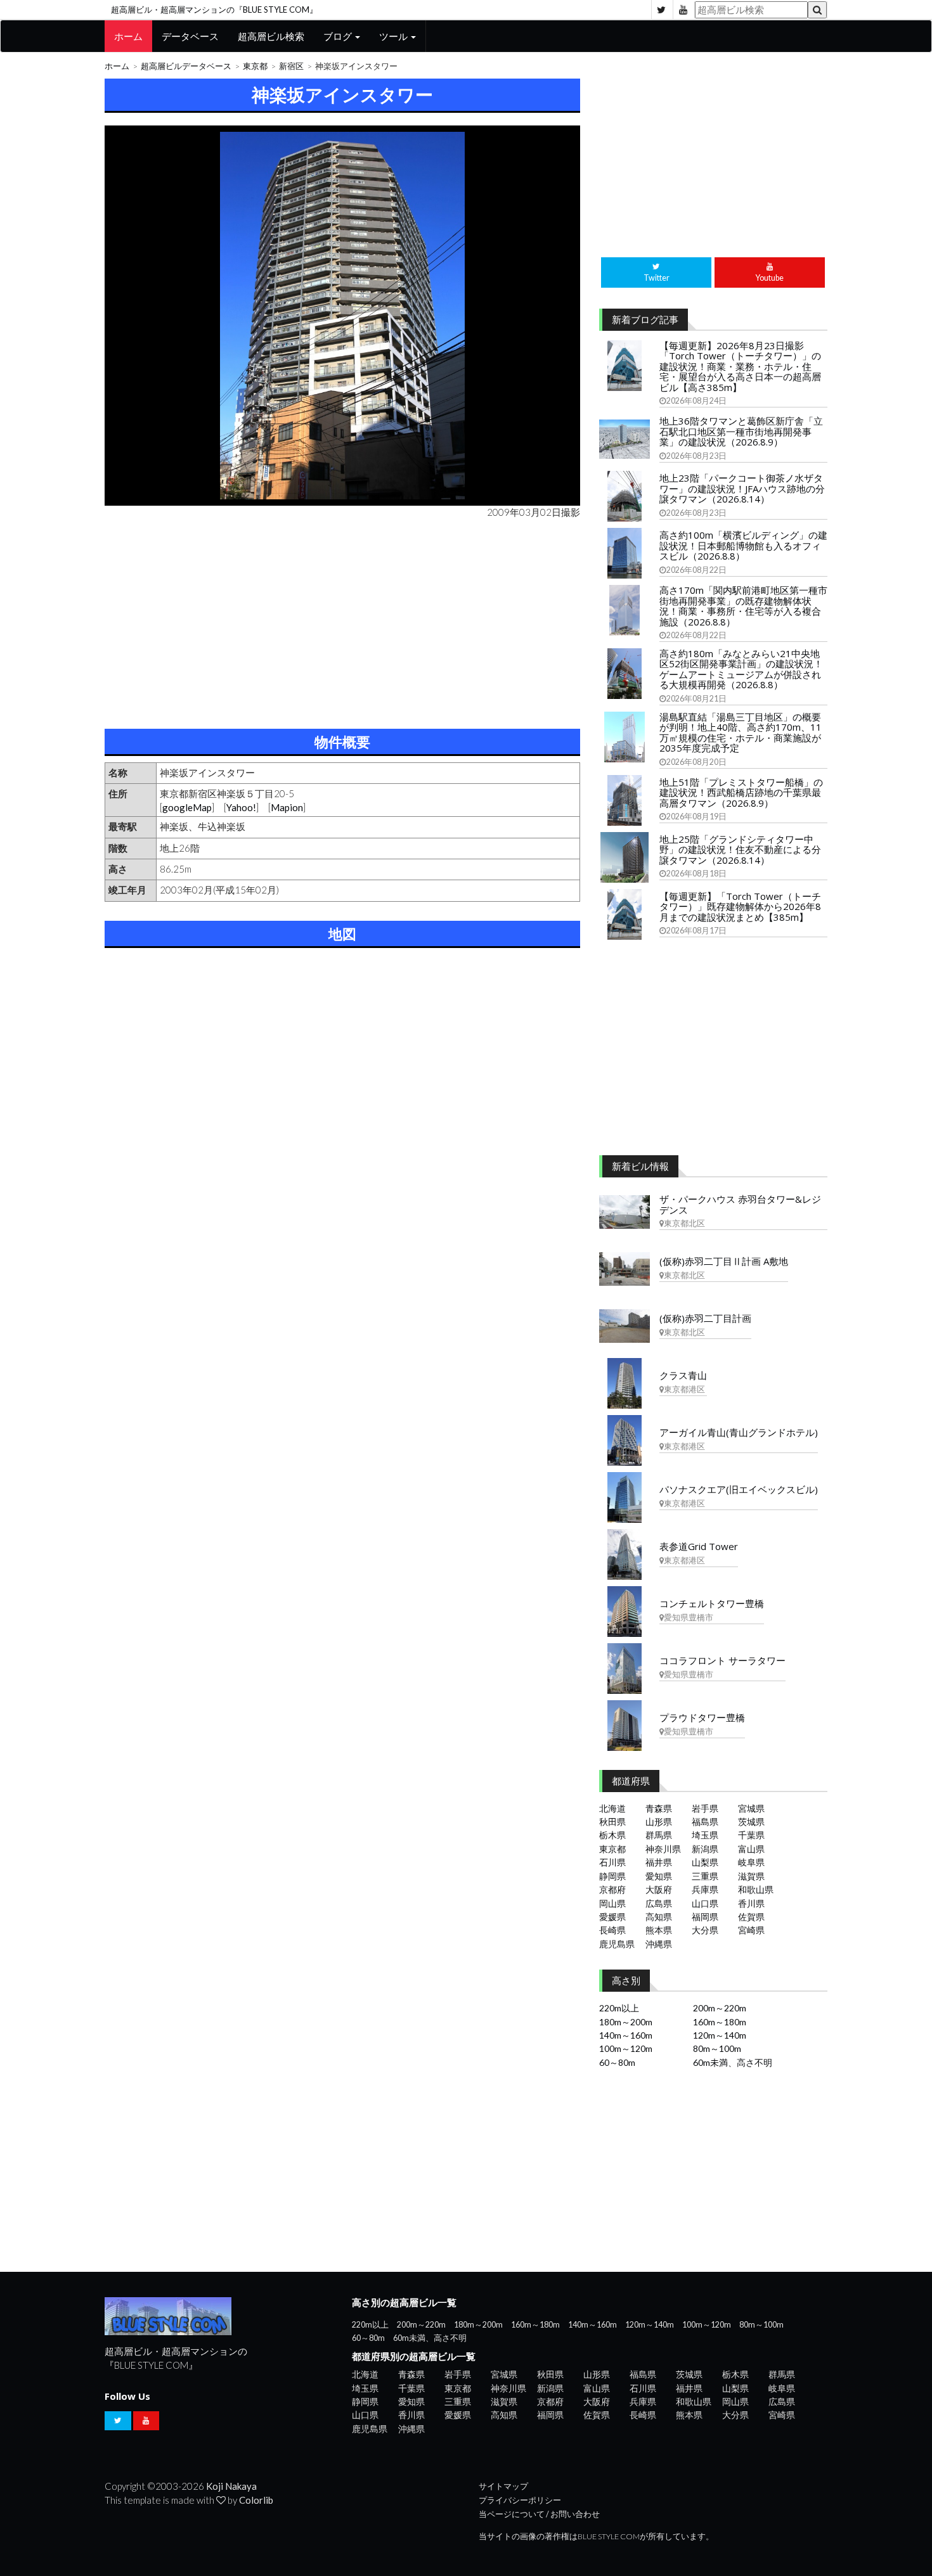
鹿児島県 (617, 1944)
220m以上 (619, 2008)
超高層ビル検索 (271, 36)
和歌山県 (756, 1889)
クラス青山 (683, 1375)
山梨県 (705, 1862)
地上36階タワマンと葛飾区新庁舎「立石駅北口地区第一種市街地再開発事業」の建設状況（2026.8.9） (741, 431)
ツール (394, 36)
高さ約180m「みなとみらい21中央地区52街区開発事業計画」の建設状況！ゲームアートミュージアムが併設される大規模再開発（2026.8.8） (741, 669)
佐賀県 (751, 1917)
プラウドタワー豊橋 (702, 1717)
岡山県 (612, 1903)
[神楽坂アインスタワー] (342, 316)
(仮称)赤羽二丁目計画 (705, 1318)
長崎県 (612, 1930)
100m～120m (626, 2048)
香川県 (751, 1903)
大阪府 (659, 1889)
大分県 (705, 1930)
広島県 (659, 1903)
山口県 (705, 1903)
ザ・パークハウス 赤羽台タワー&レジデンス (740, 1204)
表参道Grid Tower (699, 1546)
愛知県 (659, 1876)
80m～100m (717, 2048)
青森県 (659, 1808)
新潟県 (705, 1849)
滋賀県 (751, 1876)
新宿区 (291, 66)
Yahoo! (241, 807)
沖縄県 (659, 1944)
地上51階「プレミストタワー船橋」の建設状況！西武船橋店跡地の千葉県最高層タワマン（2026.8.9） (741, 792)
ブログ (339, 36)
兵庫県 (705, 1889)
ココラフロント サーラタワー (722, 1660)
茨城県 (751, 1822)
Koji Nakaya (231, 2486)
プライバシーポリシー (520, 2500)
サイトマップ (503, 2486)
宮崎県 (751, 1930)
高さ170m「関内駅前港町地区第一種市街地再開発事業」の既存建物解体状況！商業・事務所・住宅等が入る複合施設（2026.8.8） (743, 606)
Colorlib (256, 2500)
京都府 (612, 1889)
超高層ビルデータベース (186, 66)
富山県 (751, 1849)
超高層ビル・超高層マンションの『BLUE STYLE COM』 (214, 10)
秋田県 (612, 1822)
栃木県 (612, 1835)
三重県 (705, 1876)
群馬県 (659, 1835)
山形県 (659, 1822)
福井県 (659, 1862)
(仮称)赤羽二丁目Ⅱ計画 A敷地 (724, 1261)
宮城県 (751, 1808)
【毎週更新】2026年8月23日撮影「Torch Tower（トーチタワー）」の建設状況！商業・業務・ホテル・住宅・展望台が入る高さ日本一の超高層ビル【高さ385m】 (740, 366)
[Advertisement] (342, 621)
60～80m (617, 2062)
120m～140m (720, 2035)
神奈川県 (663, 1849)
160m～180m (720, 2022)
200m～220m (720, 2008)
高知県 (659, 1917)
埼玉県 (705, 1835)
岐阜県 (751, 1862)
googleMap (187, 807)
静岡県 (612, 1876)
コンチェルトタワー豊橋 (712, 1603)
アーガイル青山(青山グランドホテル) (739, 1432)
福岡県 (705, 1917)
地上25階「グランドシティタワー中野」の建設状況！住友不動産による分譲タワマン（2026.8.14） (740, 849)
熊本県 (659, 1930)
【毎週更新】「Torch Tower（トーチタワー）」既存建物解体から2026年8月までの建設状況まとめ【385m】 (740, 907)
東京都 (255, 66)
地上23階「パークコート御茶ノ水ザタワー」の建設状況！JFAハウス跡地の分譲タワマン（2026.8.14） (742, 488)
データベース (190, 36)
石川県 (612, 1862)
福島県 (705, 1822)
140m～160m (626, 2035)
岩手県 (705, 1808)
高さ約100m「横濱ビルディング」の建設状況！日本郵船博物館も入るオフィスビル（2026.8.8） (743, 545)
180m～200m (626, 2022)
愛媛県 (612, 1917)
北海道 (612, 1808)
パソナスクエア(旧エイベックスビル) (739, 1489)
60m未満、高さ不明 (733, 2062)
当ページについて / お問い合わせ (539, 2514)
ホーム (128, 36)
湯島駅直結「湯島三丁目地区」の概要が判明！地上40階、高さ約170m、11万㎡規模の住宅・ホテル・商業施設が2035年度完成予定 (741, 733)
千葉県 (751, 1835)
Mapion (287, 807)
